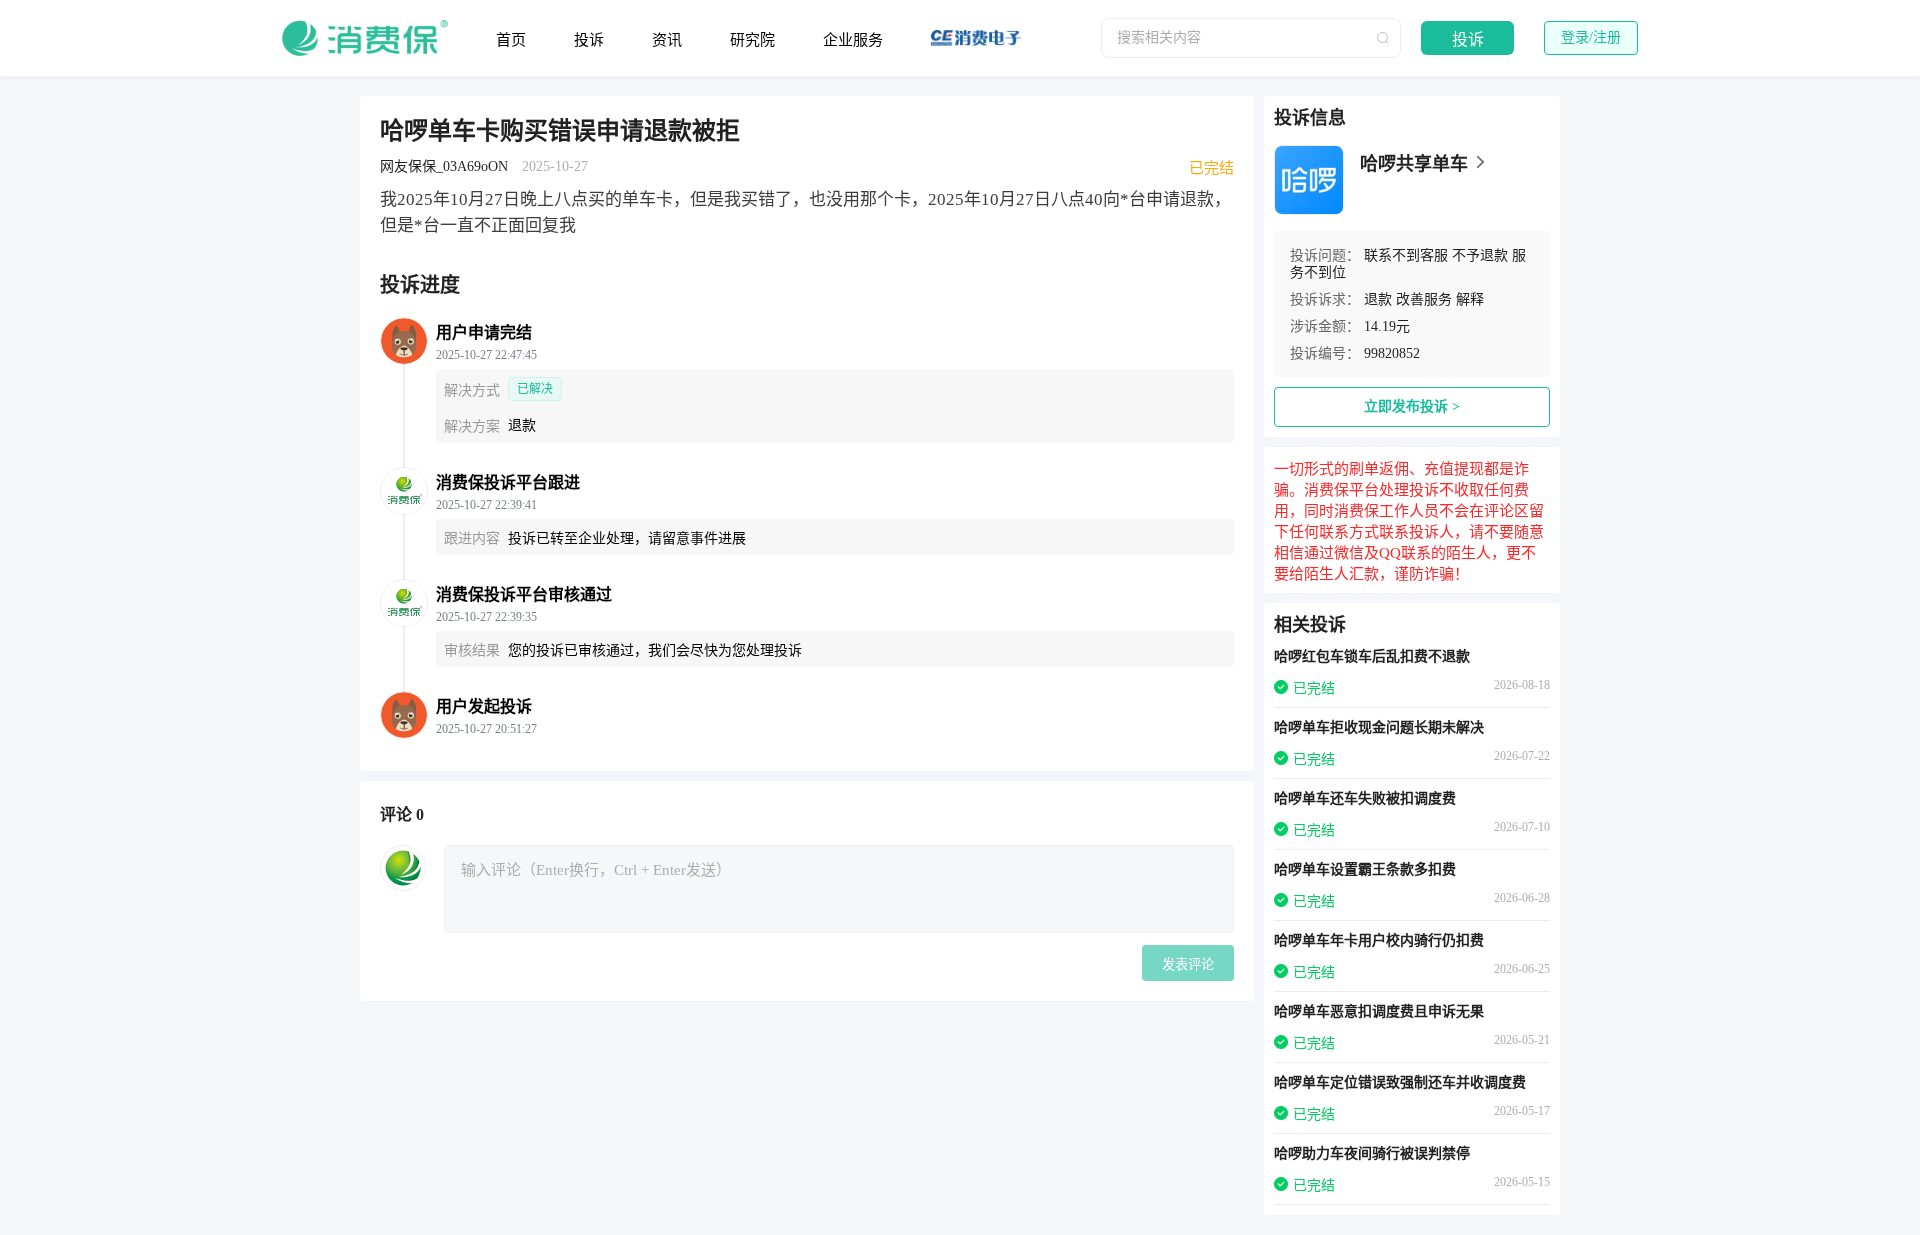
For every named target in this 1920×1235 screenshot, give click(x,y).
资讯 (667, 40)
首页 (511, 40)
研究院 (752, 40)
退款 (1378, 299)
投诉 (589, 40)
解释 (1470, 299)
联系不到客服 (1406, 255)
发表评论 (1188, 964)
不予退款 (1480, 255)
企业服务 (853, 40)
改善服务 (1424, 299)
